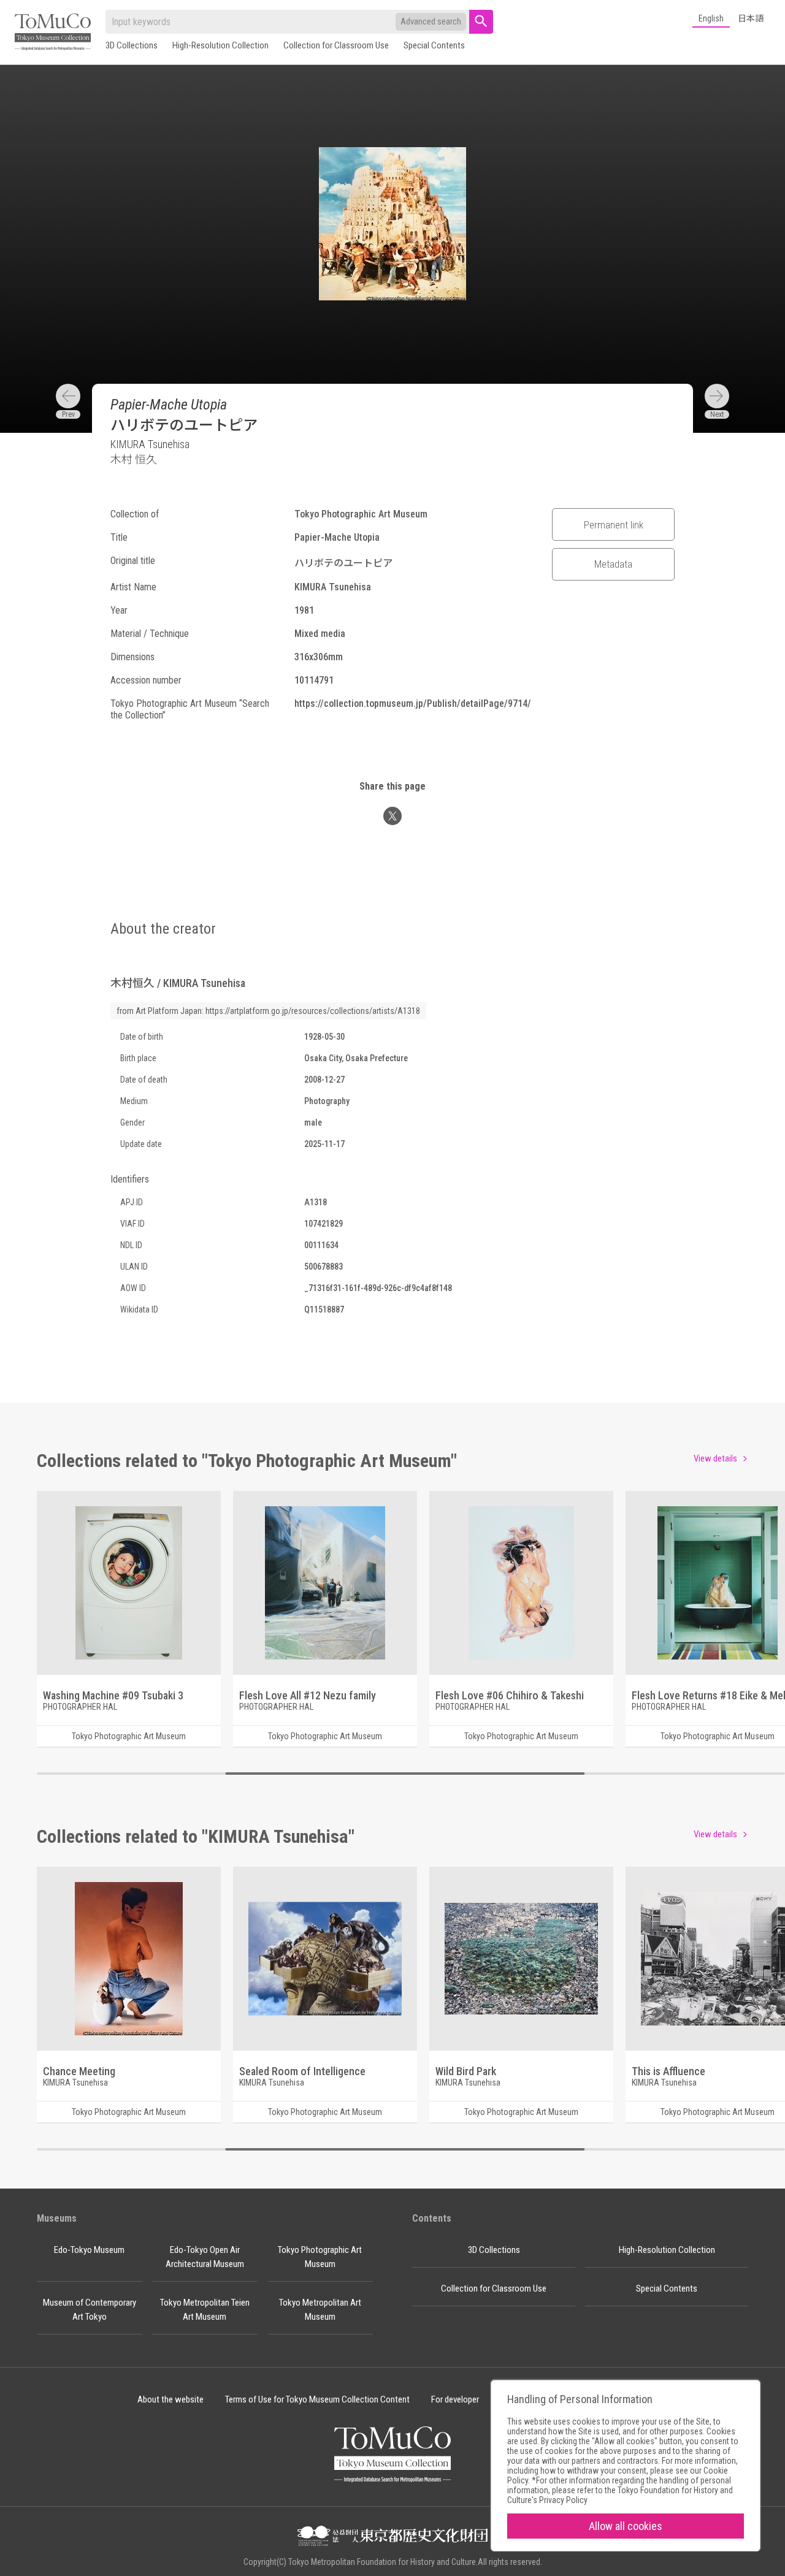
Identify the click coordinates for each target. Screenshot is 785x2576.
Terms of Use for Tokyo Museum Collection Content (317, 2399)
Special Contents (434, 45)
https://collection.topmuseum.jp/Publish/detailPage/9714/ (413, 703)
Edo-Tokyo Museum (89, 2250)
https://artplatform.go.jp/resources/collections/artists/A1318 (313, 1011)
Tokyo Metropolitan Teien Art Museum (205, 2310)
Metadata (613, 564)
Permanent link (614, 525)
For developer (455, 2399)
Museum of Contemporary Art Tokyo (90, 2310)
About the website (170, 2399)
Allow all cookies (626, 2526)
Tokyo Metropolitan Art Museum (320, 2310)
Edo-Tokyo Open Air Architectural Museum (205, 2257)
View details (715, 1458)
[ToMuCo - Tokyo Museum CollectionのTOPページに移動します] (53, 33)
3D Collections (132, 45)
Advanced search (431, 21)
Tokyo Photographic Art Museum (320, 2257)
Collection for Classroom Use (336, 45)
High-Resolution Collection (220, 45)
